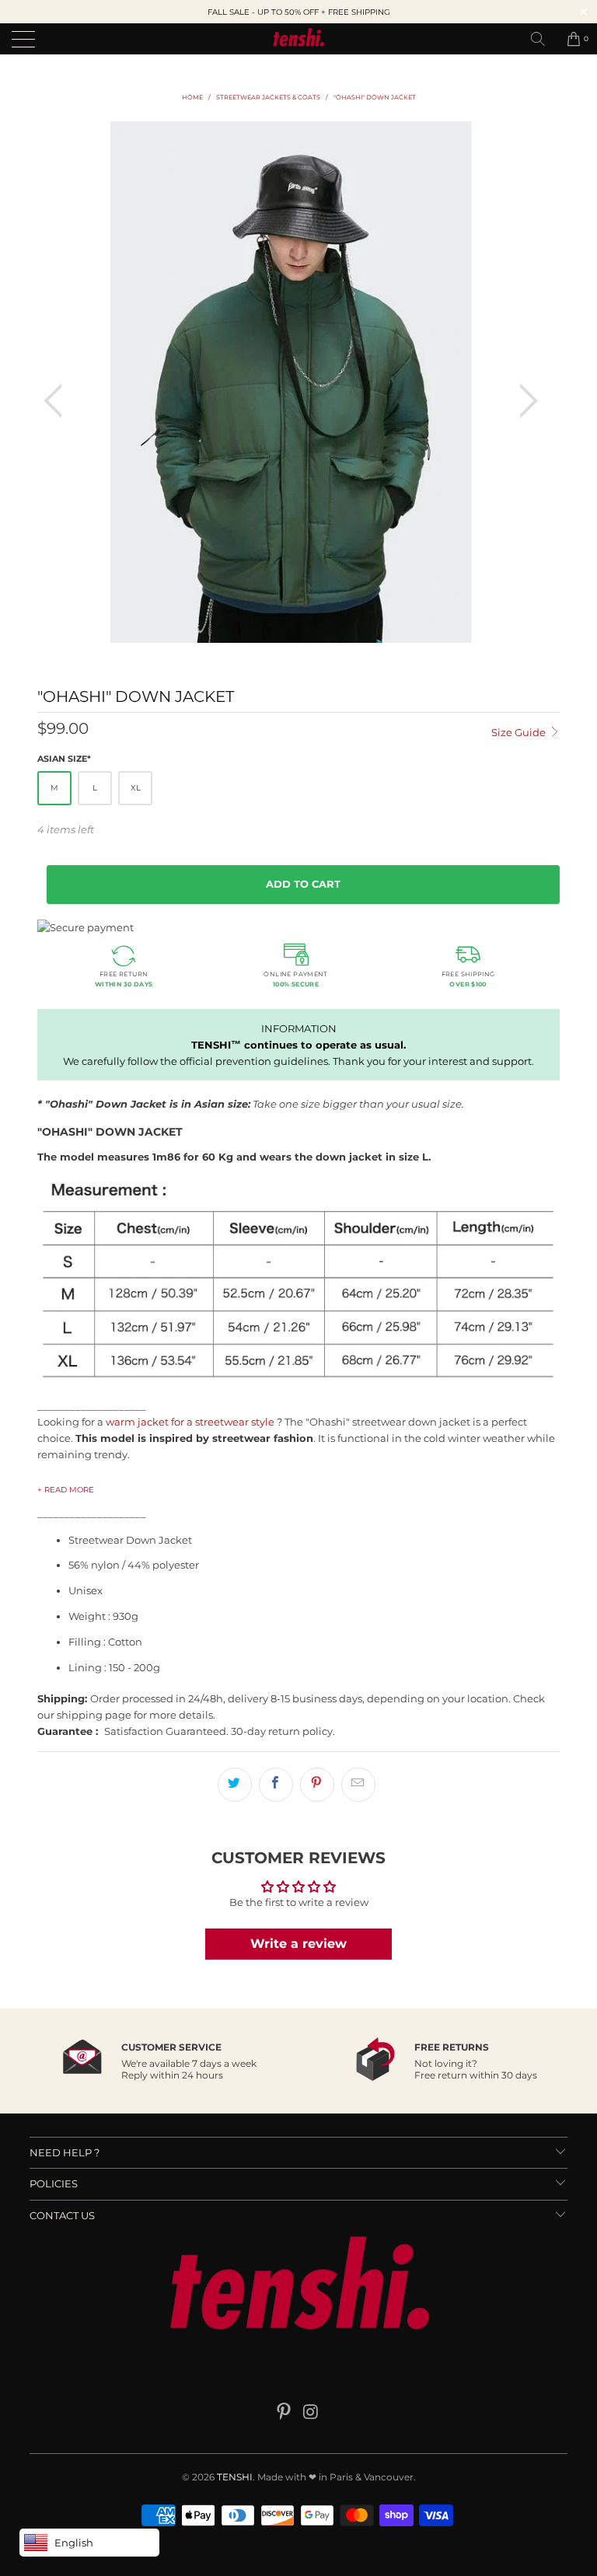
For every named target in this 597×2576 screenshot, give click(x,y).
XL (136, 788)
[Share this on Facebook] (276, 1785)
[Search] (543, 39)
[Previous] (58, 401)
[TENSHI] (298, 39)
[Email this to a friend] (358, 1785)
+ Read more (66, 1490)
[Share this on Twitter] (235, 1785)
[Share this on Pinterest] (317, 1785)
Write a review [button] (298, 1944)
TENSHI (235, 2477)
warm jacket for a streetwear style (190, 1422)
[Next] (524, 401)
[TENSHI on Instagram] (312, 2413)
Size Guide (520, 732)
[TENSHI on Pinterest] (285, 2413)
